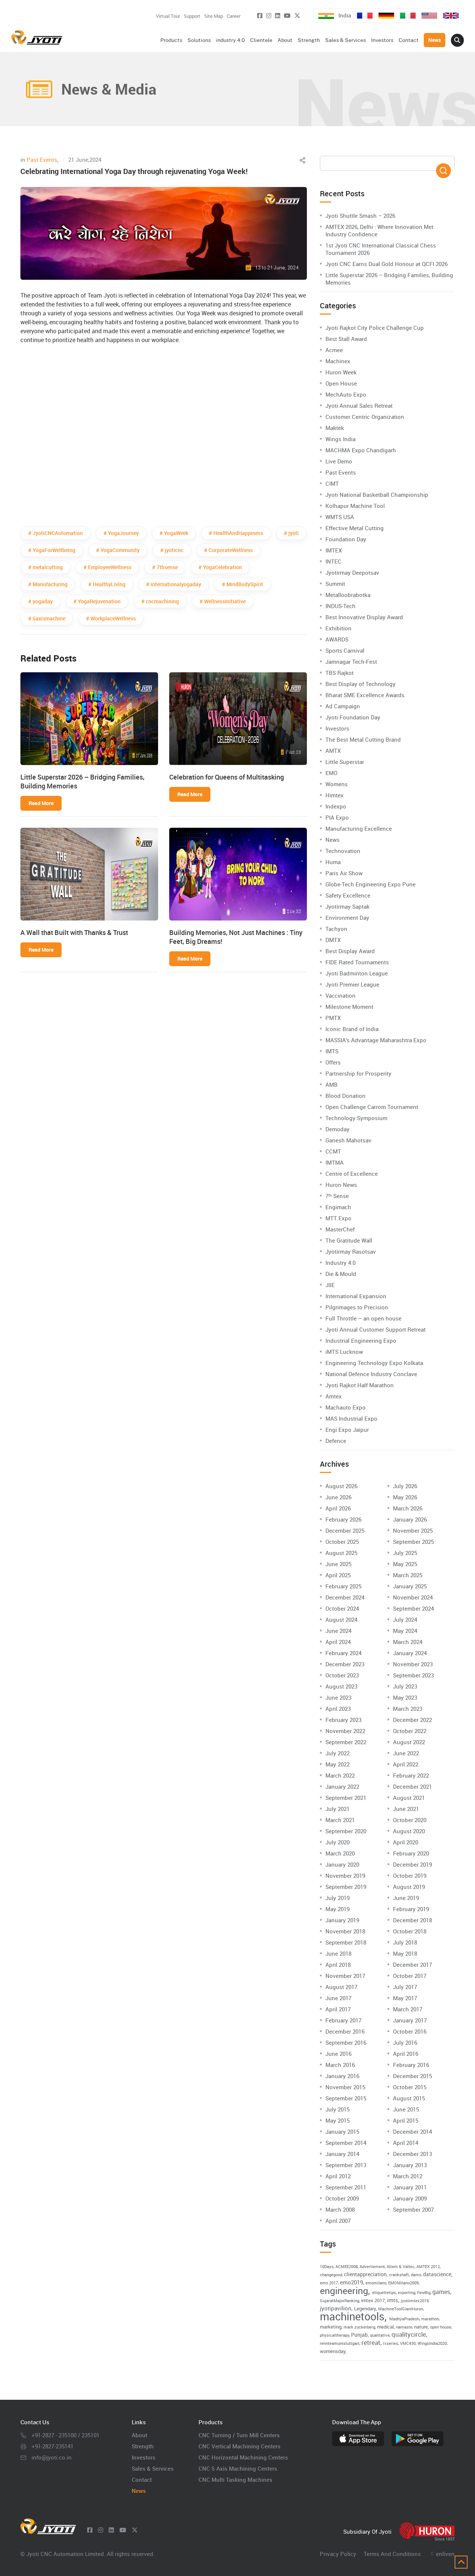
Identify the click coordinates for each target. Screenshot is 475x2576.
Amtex (334, 1396)
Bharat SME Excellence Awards (365, 695)
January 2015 (342, 2132)
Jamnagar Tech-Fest (351, 662)
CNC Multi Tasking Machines (235, 2480)
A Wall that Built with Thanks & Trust (74, 932)
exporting (407, 2293)
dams (416, 2275)
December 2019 (412, 1864)
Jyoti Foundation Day (353, 717)
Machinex (338, 361)
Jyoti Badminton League (357, 973)
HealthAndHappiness (238, 533)
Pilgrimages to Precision (357, 1307)
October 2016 (410, 2031)
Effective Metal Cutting (355, 528)
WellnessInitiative (225, 601)
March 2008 (340, 2209)
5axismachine (49, 618)
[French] (365, 16)
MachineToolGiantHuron (401, 2309)
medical (385, 2327)
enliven (445, 2554)
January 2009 (410, 2198)
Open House (341, 383)
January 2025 (410, 1586)
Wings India (340, 439)
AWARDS (337, 639)
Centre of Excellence (352, 1174)
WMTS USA (340, 517)
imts (393, 2300)
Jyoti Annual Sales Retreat (359, 406)
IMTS (332, 1051)
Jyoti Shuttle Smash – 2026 (360, 216)
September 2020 (346, 1831)
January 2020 (342, 1864)
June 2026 (338, 1497)
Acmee (334, 350)
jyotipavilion (336, 2308)
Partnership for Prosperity (358, 1073)
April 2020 (406, 1842)
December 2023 (345, 1664)
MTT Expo (338, 1218)
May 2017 (405, 1998)
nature (421, 2327)
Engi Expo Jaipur (347, 1430)
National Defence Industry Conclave (371, 1374)
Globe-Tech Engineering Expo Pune (371, 884)
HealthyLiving (109, 584)
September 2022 (346, 1742)
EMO (331, 773)
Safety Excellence (348, 895)
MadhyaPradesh (404, 2319)
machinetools (352, 2316)
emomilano (376, 2283)
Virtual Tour (168, 16)
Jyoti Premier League (352, 984)
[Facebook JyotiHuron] (260, 16)
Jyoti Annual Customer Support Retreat (376, 1329)
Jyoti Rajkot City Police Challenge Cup (375, 328)
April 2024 (338, 1642)
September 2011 (346, 2187)
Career (234, 16)
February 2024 (343, 1653)
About (140, 2435)
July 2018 (405, 1942)
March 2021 (340, 1820)
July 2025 (405, 1553)
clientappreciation (365, 2274)
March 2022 (340, 1775)
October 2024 (342, 1608)
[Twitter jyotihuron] (297, 16)
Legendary (365, 2308)
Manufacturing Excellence (359, 828)
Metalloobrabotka (348, 595)
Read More (41, 803)
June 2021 (406, 1809)
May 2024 (405, 1631)
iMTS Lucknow (344, 1352)
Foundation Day (346, 539)
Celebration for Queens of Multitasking (227, 777)
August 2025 (341, 1553)
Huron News (341, 1185)
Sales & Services (153, 2468)
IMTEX (334, 550)
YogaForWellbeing (54, 550)
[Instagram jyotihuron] (269, 16)
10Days (327, 2267)
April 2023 (338, 1709)
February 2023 (343, 1720)
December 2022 (412, 1720)
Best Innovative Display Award (364, 617)
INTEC (333, 561)
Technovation (343, 851)
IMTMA (335, 1162)
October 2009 (342, 2198)
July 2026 (405, 1486)
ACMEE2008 (347, 2267)
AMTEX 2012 (428, 2267)
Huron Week (341, 372)
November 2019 (345, 1876)
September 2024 (413, 1608)
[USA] (429, 16)
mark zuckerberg (359, 2327)
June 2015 (406, 2109)
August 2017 (341, 1987)
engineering (344, 2290)
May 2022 (338, 1764)
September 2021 (346, 1798)
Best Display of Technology (361, 684)
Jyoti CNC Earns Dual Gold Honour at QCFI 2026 (386, 264)
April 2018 (338, 1965)
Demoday (338, 1129)
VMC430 (408, 2343)
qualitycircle (409, 2334)
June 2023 (338, 1697)
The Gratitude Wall (349, 1240)
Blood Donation (345, 1096)
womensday (333, 2351)
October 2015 (410, 2087)
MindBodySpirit (245, 584)
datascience (437, 2274)
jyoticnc (174, 550)
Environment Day (347, 918)
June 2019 (406, 1898)
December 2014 (412, 2132)
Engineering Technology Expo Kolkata (374, 1363)
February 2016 (411, 2065)
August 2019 (409, 1887)
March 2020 (340, 1853)
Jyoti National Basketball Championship (377, 495)
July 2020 (338, 1842)
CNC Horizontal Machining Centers (243, 2457)
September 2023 (413, 1675)
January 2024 (410, 1653)
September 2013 (346, 2165)
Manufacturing (50, 584)
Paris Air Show (344, 873)
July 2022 (338, 1753)
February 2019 (411, 1909)
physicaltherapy (335, 2335)
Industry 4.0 (340, 1263)
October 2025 (342, 1542)
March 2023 (408, 1709)
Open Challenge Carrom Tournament (372, 1107)
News (332, 840)
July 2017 (405, 1987)
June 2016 (338, 2054)
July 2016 (405, 2042)
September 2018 (346, 1942)
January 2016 (342, 2076)
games (441, 2292)
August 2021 (409, 1798)
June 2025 (338, 1564)
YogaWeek (176, 533)
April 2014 (406, 2143)
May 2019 (338, 1909)
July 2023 (405, 1686)
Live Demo (339, 461)
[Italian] (408, 16)
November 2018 (345, 1931)
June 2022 (406, 1753)
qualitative (380, 2335)
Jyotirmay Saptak (348, 906)
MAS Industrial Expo (351, 1418)
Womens (337, 784)
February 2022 (411, 1775)
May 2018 (405, 1953)
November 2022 (345, 1731)
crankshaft (399, 2275)
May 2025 (405, 1564)
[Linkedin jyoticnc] (278, 16)
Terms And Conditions (392, 2554)
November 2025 (413, 1530)
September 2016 (346, 2042)
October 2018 (410, 1931)
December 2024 (345, 1597)
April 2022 (406, 1764)
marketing (331, 2327)
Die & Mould (341, 1274)
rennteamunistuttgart (340, 2343)
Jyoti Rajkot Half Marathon (360, 1385)
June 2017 (338, 1998)
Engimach (338, 1207)
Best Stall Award (346, 339)
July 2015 (338, 2109)
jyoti (294, 533)
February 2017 (343, 2020)
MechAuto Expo (346, 394)
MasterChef (340, 1229)
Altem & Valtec (401, 2267)
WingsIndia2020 (432, 2343)
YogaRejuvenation (99, 601)
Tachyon (336, 929)
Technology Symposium (356, 1118)
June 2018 (338, 1953)
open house (441, 2327)
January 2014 (342, 2154)
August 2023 (341, 1686)
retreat (371, 2342)
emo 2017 (329, 2283)
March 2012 (408, 2176)
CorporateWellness (231, 550)
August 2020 (409, 1831)
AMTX (333, 751)
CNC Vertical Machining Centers (240, 2446)
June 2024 (338, 1631)
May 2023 (405, 1697)
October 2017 (410, 1976)
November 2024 (413, 1597)
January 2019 (342, 1920)
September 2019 (346, 1887)
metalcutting (48, 567)
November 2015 (345, 2087)
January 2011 (410, 2187)
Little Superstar (345, 762)
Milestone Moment (349, 1007)
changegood (331, 2275)
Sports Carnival (345, 650)
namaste (404, 2327)
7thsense (167, 567)
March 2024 (408, 1642)
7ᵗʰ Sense (337, 1196)
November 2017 (345, 1976)
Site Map (214, 16)
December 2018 (412, 1920)
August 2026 (341, 1486)
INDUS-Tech (340, 606)
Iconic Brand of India (352, 1029)
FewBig (424, 2293)
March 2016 (340, 2065)
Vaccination (340, 995)
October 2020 (410, 1820)
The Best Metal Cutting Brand (363, 739)
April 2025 (338, 1575)
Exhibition (338, 628)
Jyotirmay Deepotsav (352, 572)
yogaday (43, 601)
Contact (142, 2480)
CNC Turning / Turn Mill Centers (239, 2435)
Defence (336, 1441)
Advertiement (372, 2267)
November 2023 (413, 1664)
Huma (333, 862)
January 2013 (410, 2165)
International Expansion (356, 1296)
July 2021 (338, 1809)
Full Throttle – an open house (363, 1318)
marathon (430, 2319)
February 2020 (411, 1853)
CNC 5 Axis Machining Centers (238, 2468)
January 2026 (410, 1519)
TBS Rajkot (340, 673)
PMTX (333, 1018)
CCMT (333, 1151)
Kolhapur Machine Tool (355, 506)
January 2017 (410, 2020)
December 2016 (345, 2031)
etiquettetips (384, 2293)
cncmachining (162, 601)
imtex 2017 (373, 2300)
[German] (386, 16)
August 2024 (341, 1620)
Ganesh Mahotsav (348, 1140)
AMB (332, 1084)
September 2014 (346, 2143)
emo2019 (351, 2282)
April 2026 (338, 1508)
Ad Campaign (343, 706)
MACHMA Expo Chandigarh (361, 450)
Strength (143, 2446)
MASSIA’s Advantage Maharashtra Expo (376, 1040)
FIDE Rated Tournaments (357, 962)
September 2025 (413, 1542)
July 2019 (338, 1898)
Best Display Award (350, 951)
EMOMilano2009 (403, 2283)
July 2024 (405, 1620)
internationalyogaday (176, 584)
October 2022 (410, 1731)
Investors (337, 728)
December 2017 (412, 1965)
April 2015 (406, 2120)
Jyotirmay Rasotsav (351, 1251)
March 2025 (408, 1575)
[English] (451, 16)
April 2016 (406, 2054)
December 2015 (412, 2076)
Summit (335, 584)
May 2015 (338, 2120)
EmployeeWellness (110, 567)
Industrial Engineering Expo (361, 1340)
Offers (333, 1062)
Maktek (335, 428)
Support (192, 16)
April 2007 (338, 2221)
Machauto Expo (345, 1407)
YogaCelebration (222, 567)
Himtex (335, 795)
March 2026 (408, 1508)
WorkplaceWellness (113, 618)
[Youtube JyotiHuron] (287, 16)
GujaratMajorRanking (340, 2301)
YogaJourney (123, 533)
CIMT (332, 483)
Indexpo (336, 806)
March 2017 (408, 2009)
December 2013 (412, 2154)
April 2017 (338, 2009)
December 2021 (412, 1786)
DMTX (333, 940)
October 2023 (342, 1675)
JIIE (330, 1285)
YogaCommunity (120, 550)
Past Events (42, 160)
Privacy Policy (338, 2554)
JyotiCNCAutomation (58, 533)
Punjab (359, 2335)
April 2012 (338, 2176)
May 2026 (405, 1497)
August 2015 (409, 2098)
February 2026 (343, 1519)
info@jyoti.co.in (52, 2457)
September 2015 (346, 2098)
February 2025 (343, 1586)
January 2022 (342, 1786)
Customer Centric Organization (365, 417)
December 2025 (345, 1530)
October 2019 (410, 1876)
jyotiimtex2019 (415, 2301)
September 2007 (413, 2209)
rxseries (391, 2343)
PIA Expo (337, 817)
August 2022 (409, 1742)
